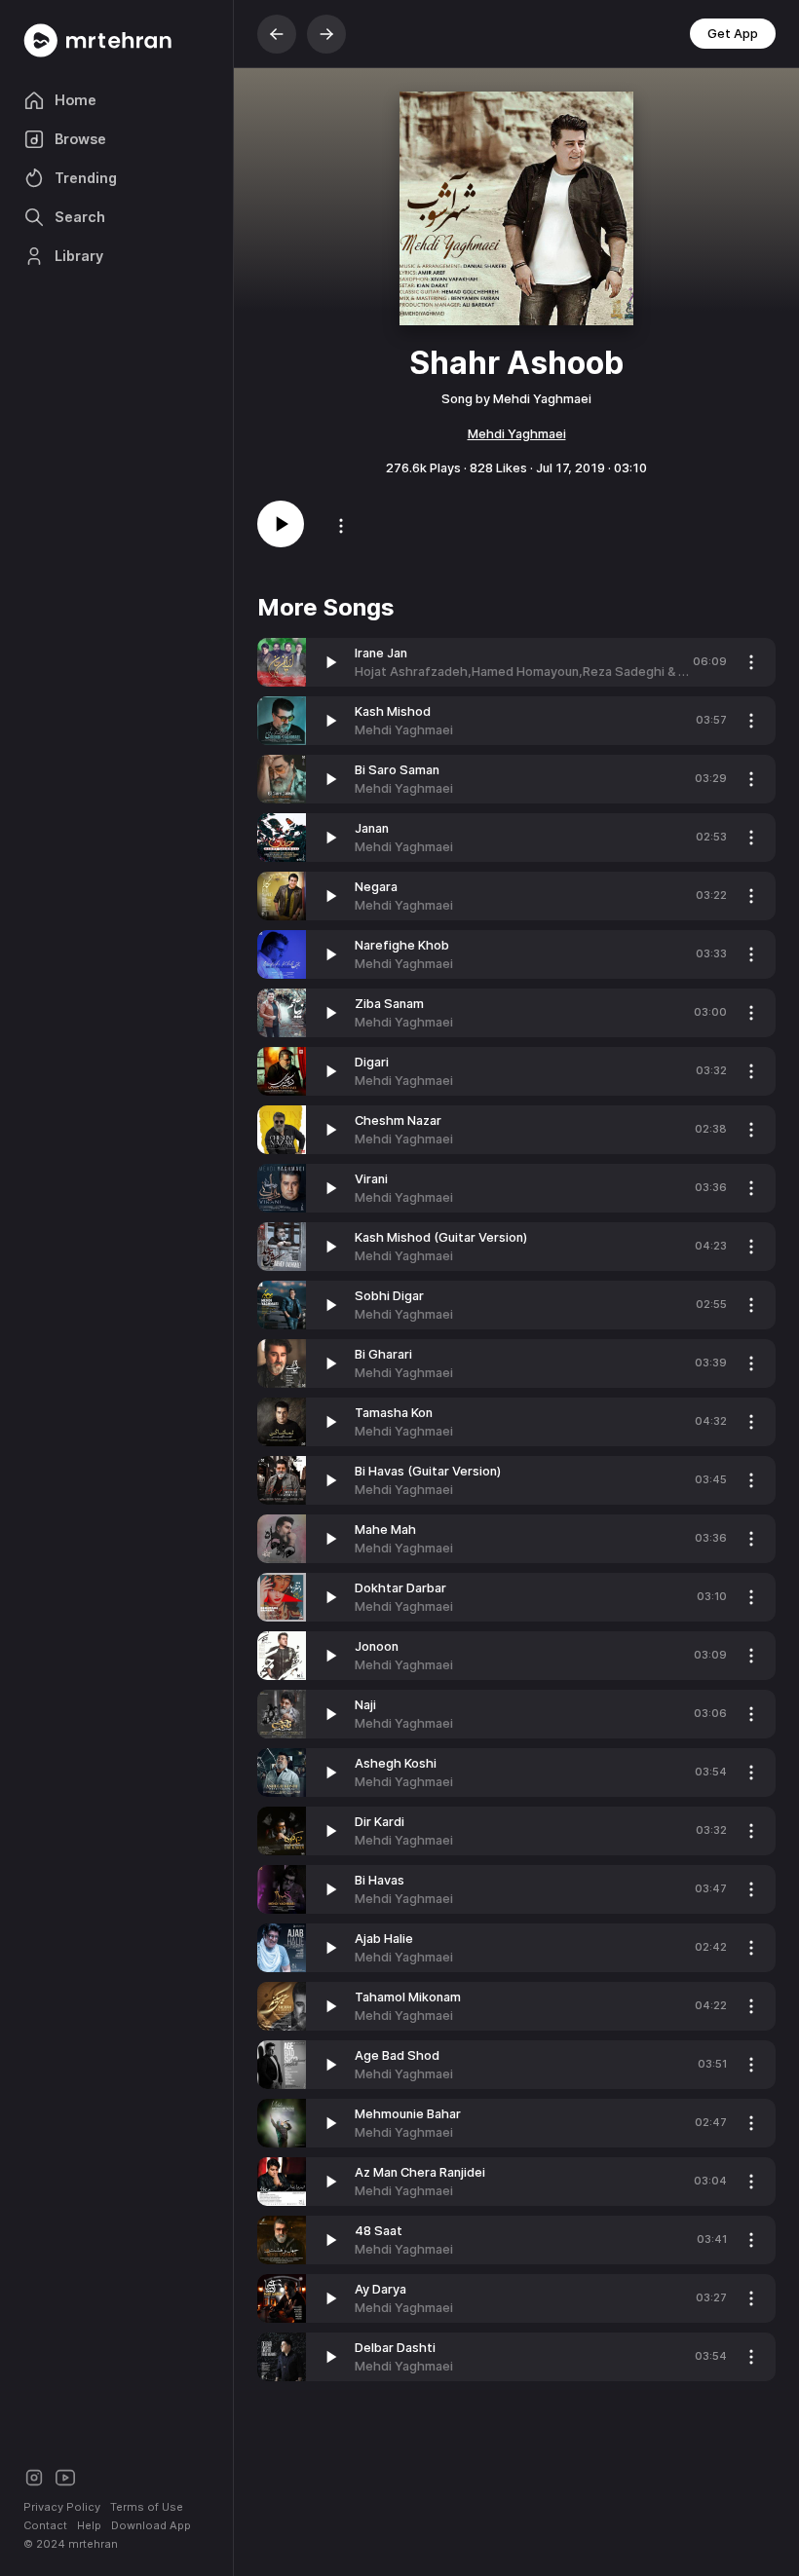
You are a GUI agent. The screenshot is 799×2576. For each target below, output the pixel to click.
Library (79, 256)
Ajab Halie (384, 1939)
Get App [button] (733, 34)
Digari (372, 1062)
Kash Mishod (393, 711)
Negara (376, 887)
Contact (45, 2525)
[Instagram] (34, 2476)
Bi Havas (380, 1880)
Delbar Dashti (395, 2348)
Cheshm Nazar (398, 1120)
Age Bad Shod (397, 2055)
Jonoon (377, 1646)
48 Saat (379, 2231)
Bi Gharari (383, 1354)
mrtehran (93, 2544)
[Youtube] (65, 2476)
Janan (372, 828)
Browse (80, 139)
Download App (151, 2525)
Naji (365, 1705)
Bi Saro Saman (397, 770)
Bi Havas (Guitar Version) (428, 1471)
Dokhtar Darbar (400, 1588)
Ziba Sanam (389, 1004)
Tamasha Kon (394, 1413)
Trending (86, 178)
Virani (371, 1179)
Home (76, 100)
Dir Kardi (380, 1822)
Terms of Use (147, 2507)
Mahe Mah (385, 1530)
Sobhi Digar (389, 1296)
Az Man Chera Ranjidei (420, 2172)
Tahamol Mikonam (408, 1997)
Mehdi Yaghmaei (517, 434)
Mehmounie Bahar (408, 2114)
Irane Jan (381, 653)
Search (80, 217)
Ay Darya (380, 2289)
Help (89, 2525)
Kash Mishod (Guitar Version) (441, 1237)
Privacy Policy (62, 2507)
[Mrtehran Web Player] (116, 40)
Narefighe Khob (402, 945)
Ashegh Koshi (396, 1763)
